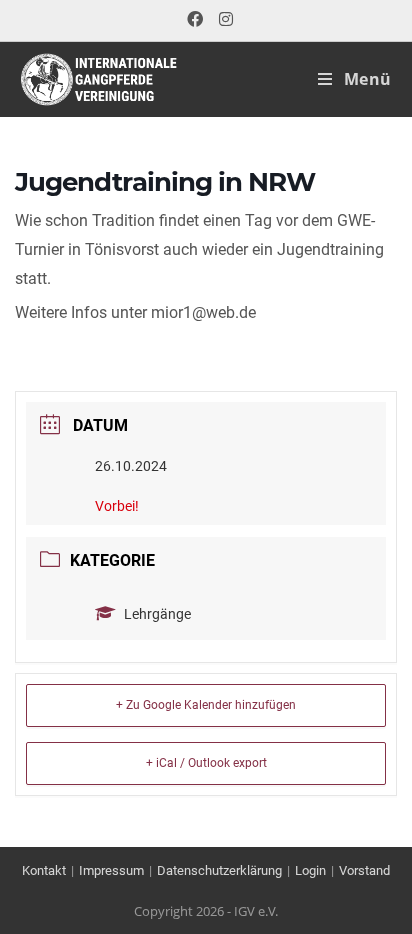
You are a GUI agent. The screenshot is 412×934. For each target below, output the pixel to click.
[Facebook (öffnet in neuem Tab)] (195, 20)
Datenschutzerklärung (219, 870)
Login (310, 870)
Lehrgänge (157, 614)
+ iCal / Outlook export (206, 763)
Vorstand (364, 870)
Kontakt (44, 870)
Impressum (111, 870)
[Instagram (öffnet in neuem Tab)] (222, 20)
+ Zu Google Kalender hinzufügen (206, 705)
